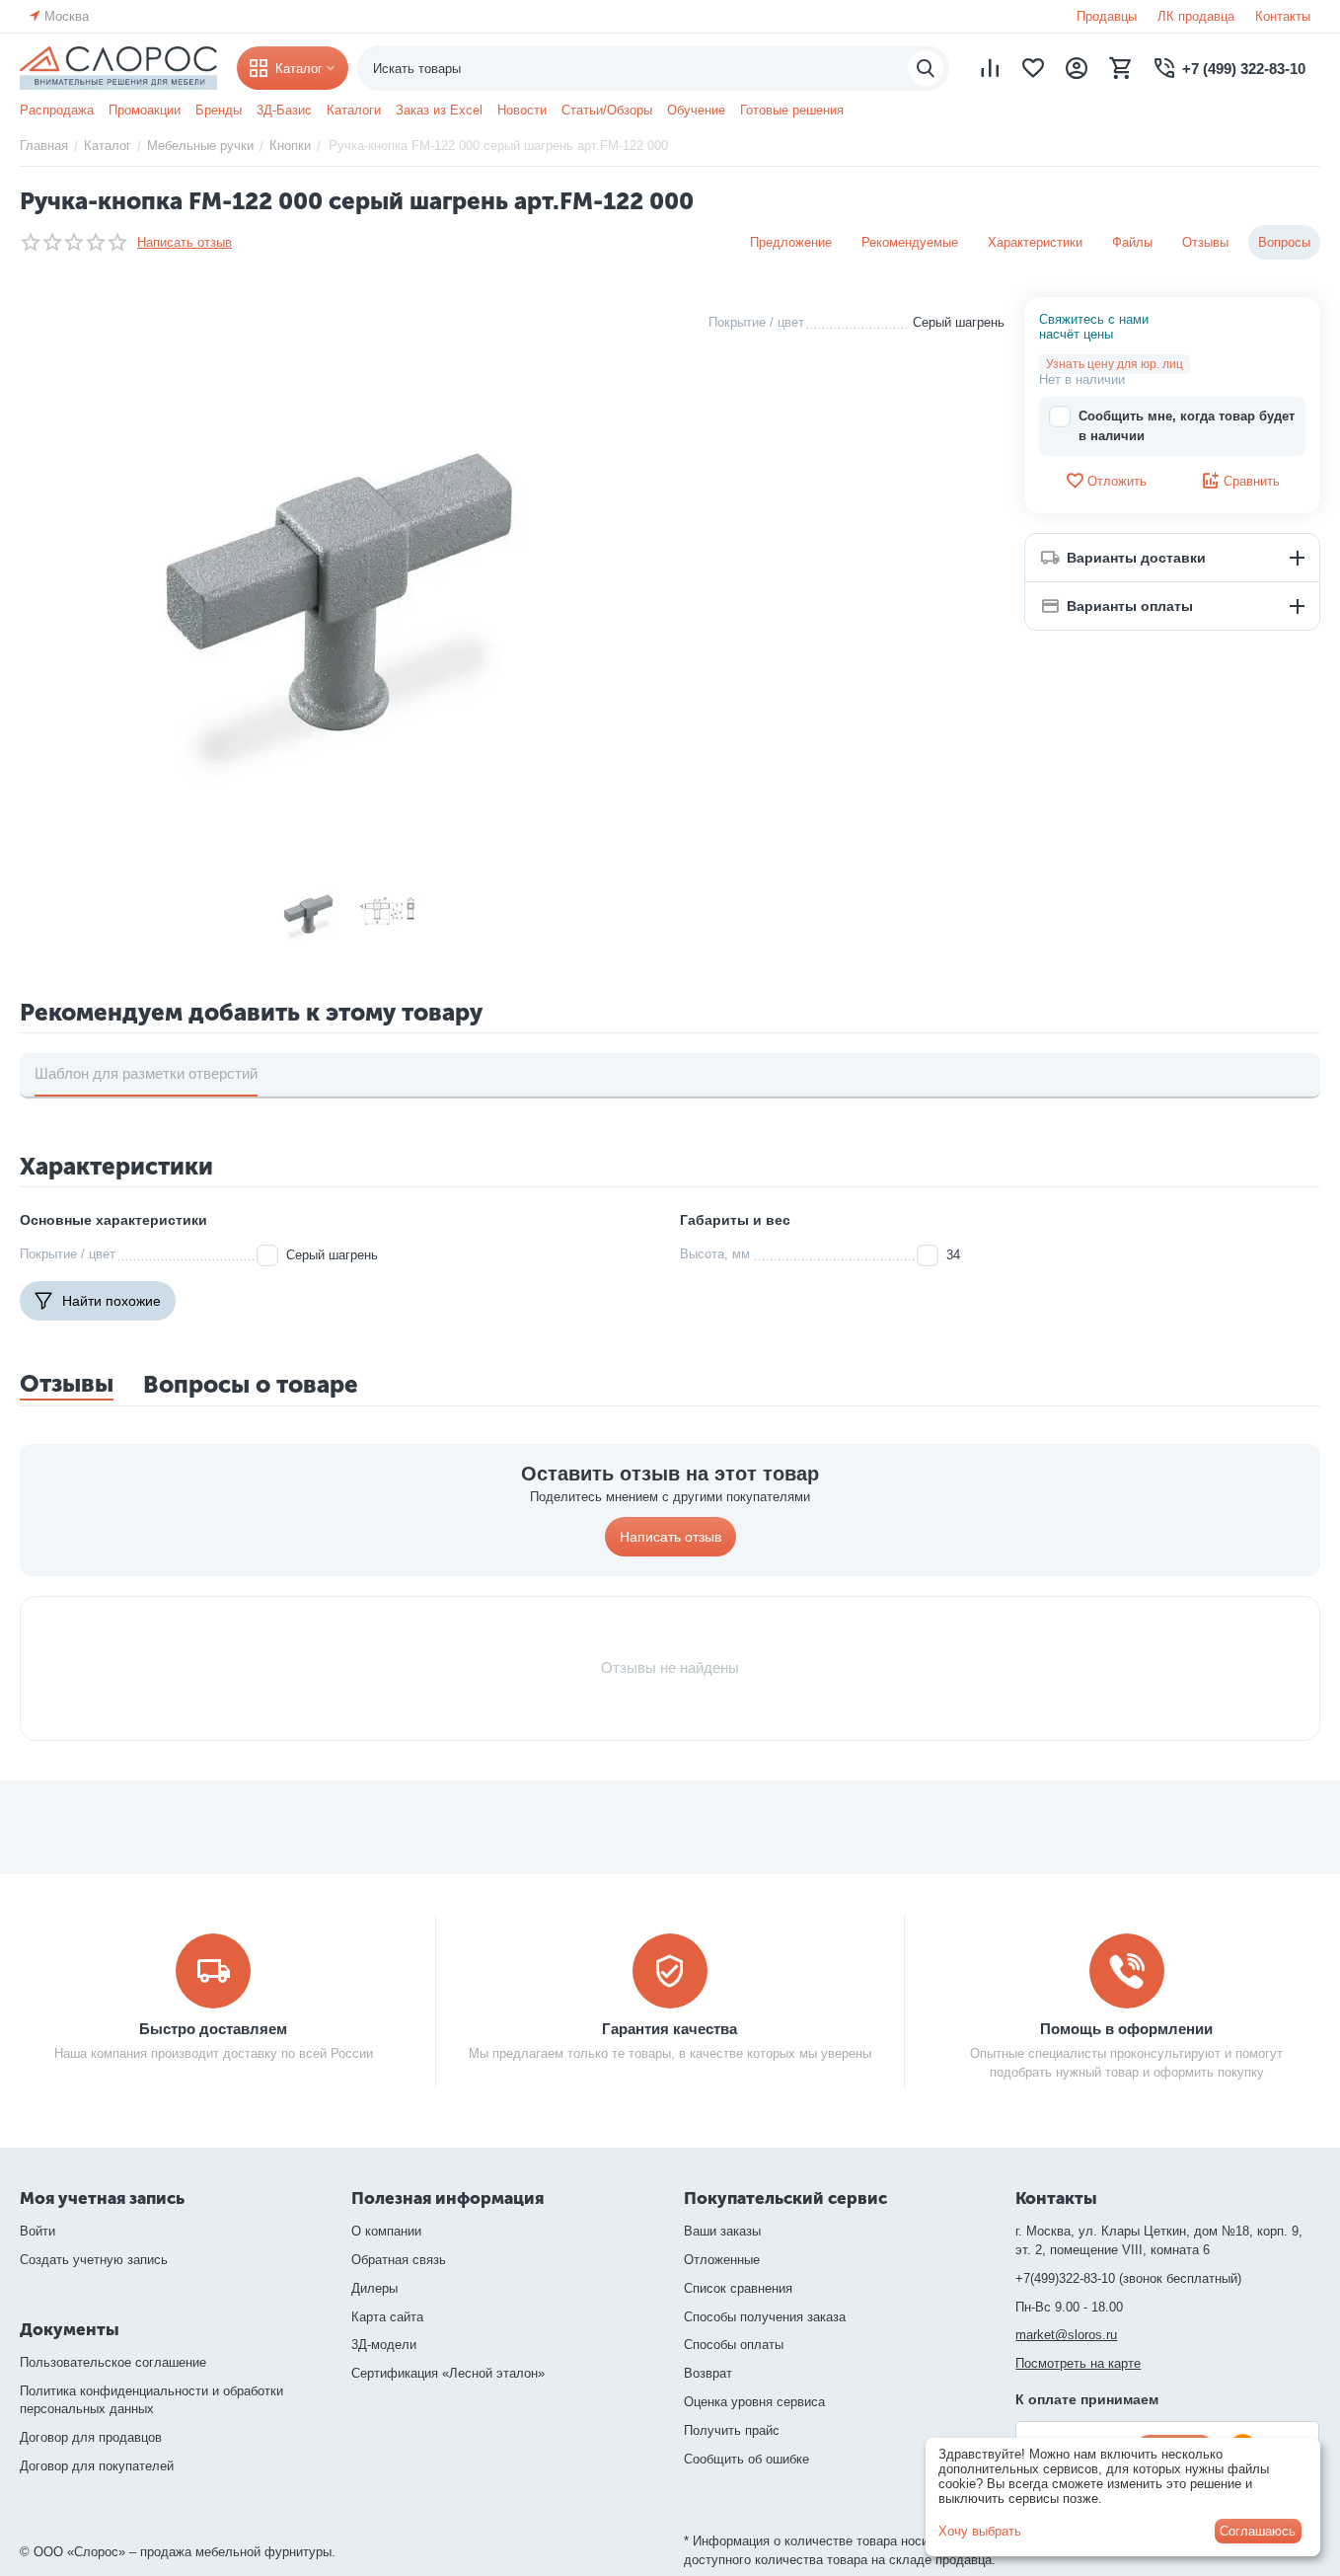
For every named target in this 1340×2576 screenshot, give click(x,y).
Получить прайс (732, 2430)
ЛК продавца (1196, 16)
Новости (522, 110)
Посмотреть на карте (1078, 2363)
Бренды (219, 110)
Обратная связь (399, 2260)
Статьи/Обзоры (607, 110)
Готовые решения (792, 110)
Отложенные (722, 2260)
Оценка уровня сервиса (754, 2402)
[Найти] (926, 68)
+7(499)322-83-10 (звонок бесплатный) (1128, 2278)
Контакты (1283, 16)
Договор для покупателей (97, 2466)
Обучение (696, 110)
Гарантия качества (670, 2029)
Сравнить (1252, 481)
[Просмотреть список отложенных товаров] (1033, 68)
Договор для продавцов (91, 2437)
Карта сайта (387, 2317)
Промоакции (145, 110)
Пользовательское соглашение (113, 2362)
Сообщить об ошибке (746, 2459)
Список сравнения (738, 2288)
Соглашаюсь (1258, 2531)
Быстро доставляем (213, 2029)
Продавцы (1107, 16)
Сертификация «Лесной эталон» (448, 2373)
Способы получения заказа (765, 2317)
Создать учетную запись (94, 2260)
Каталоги (354, 110)
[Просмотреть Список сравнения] (990, 68)
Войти (37, 2231)
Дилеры (374, 2288)
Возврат (708, 2373)
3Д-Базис (284, 110)
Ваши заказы (722, 2231)
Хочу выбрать (980, 2531)
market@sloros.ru (1066, 2335)
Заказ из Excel (439, 110)
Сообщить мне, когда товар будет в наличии (1187, 426)
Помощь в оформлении (1126, 2029)
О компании (386, 2231)
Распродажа (57, 110)
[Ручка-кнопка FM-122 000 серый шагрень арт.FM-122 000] (349, 578)
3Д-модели (384, 2345)
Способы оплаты (734, 2345)
